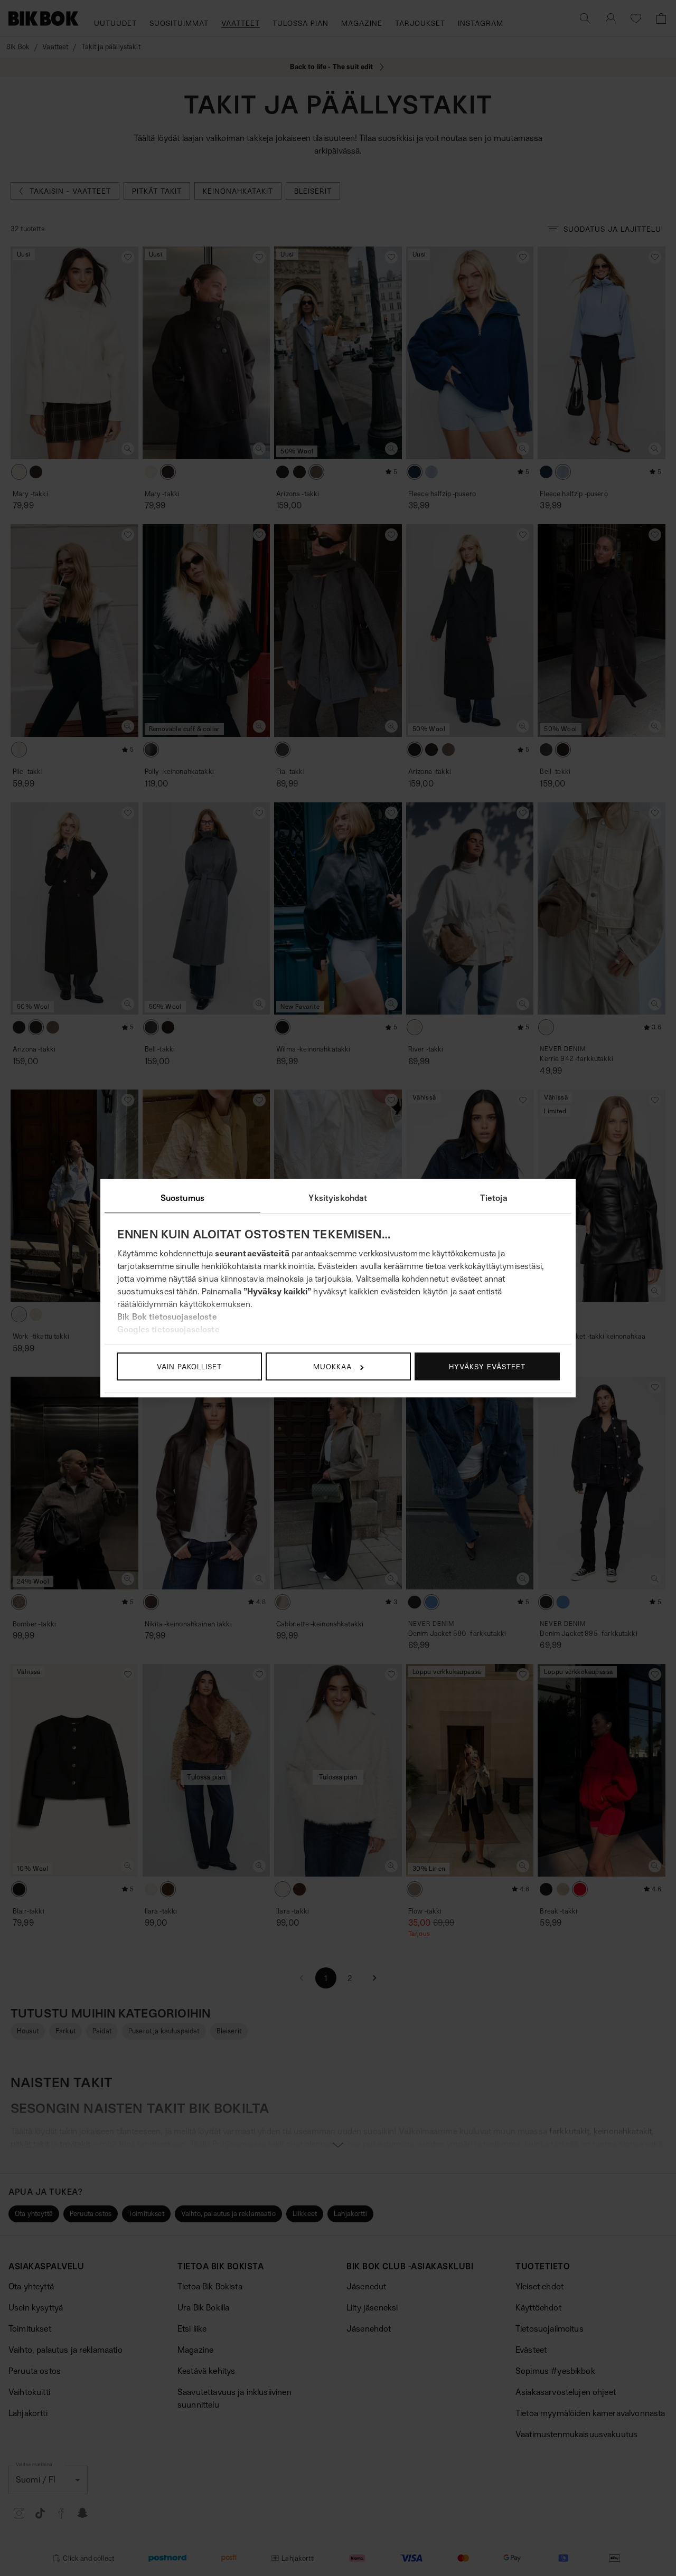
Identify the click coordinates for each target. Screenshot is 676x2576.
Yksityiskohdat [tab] (338, 1198)
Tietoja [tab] (494, 1198)
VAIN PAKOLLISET (189, 1366)
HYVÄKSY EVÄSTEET (487, 1366)
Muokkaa (332, 1366)
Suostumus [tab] (182, 1198)
